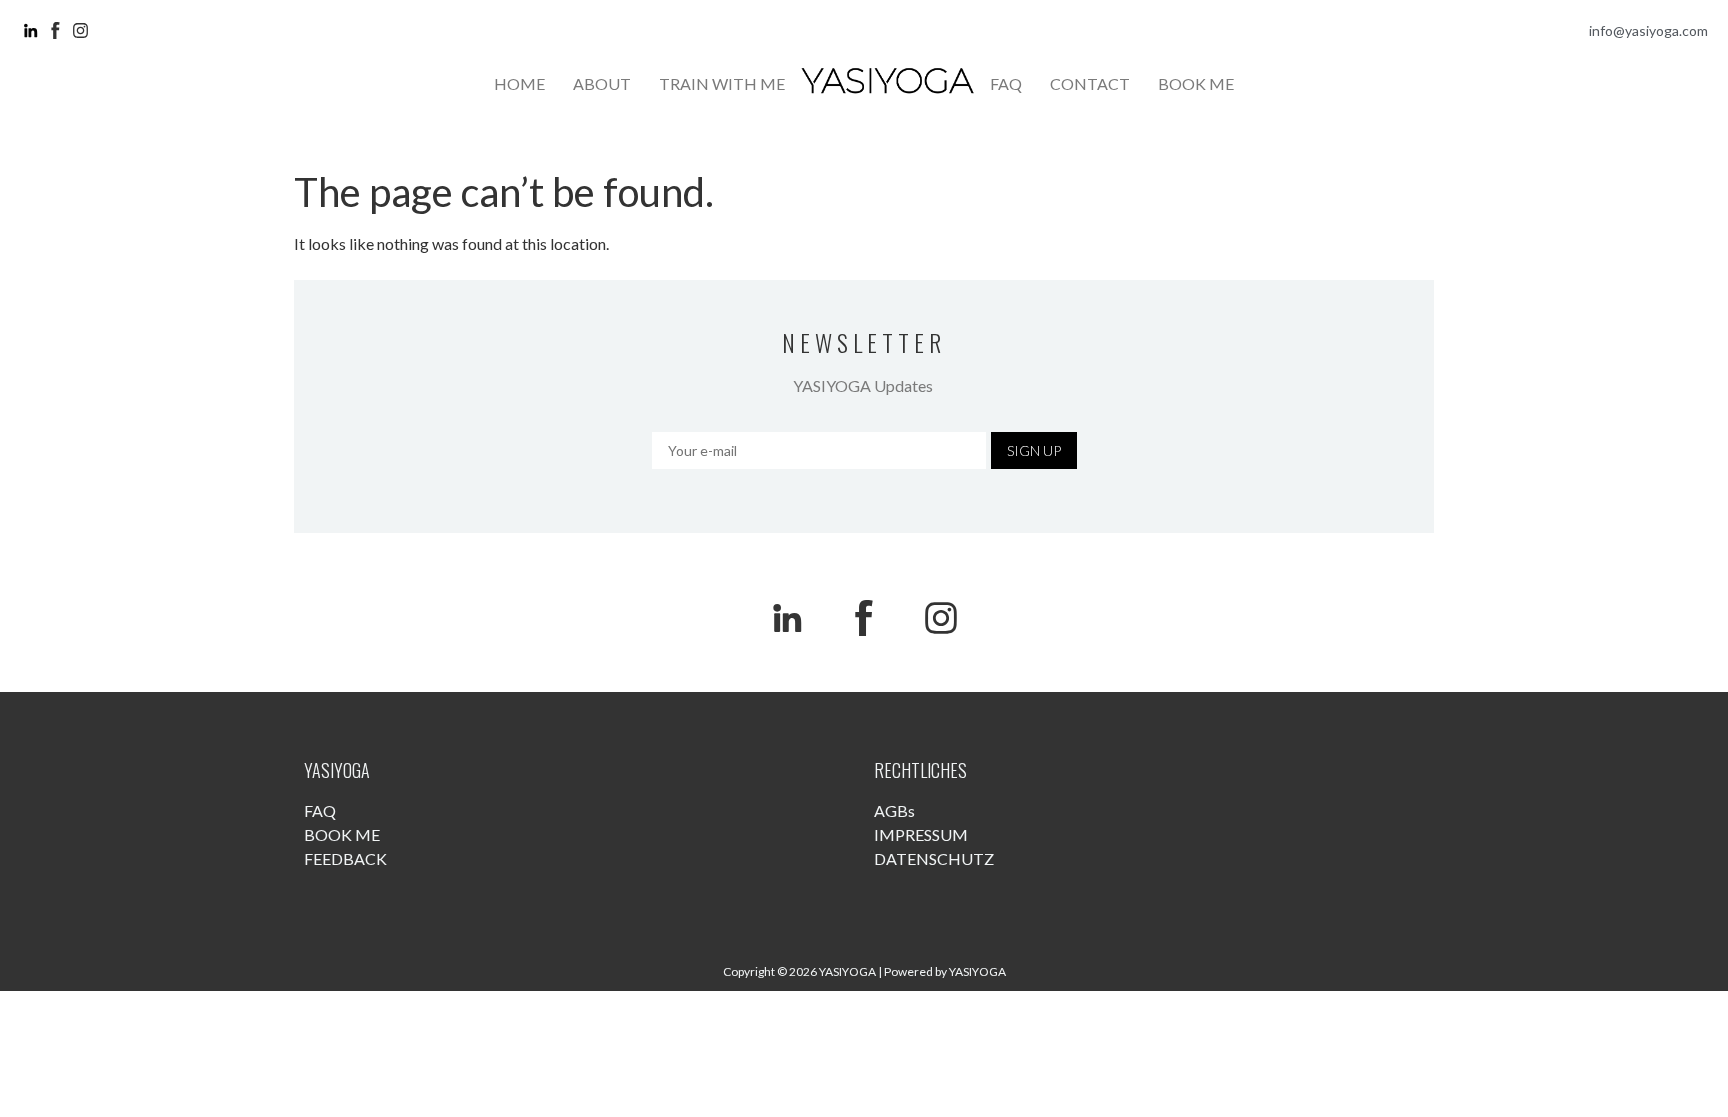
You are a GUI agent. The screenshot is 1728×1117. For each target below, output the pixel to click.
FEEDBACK (345, 858)
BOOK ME (342, 834)
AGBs (894, 810)
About (602, 83)
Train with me (722, 83)
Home (519, 83)
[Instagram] (941, 618)
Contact (1090, 83)
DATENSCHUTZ (934, 858)
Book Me (1196, 83)
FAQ (320, 810)
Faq (1006, 83)
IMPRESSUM (921, 834)
